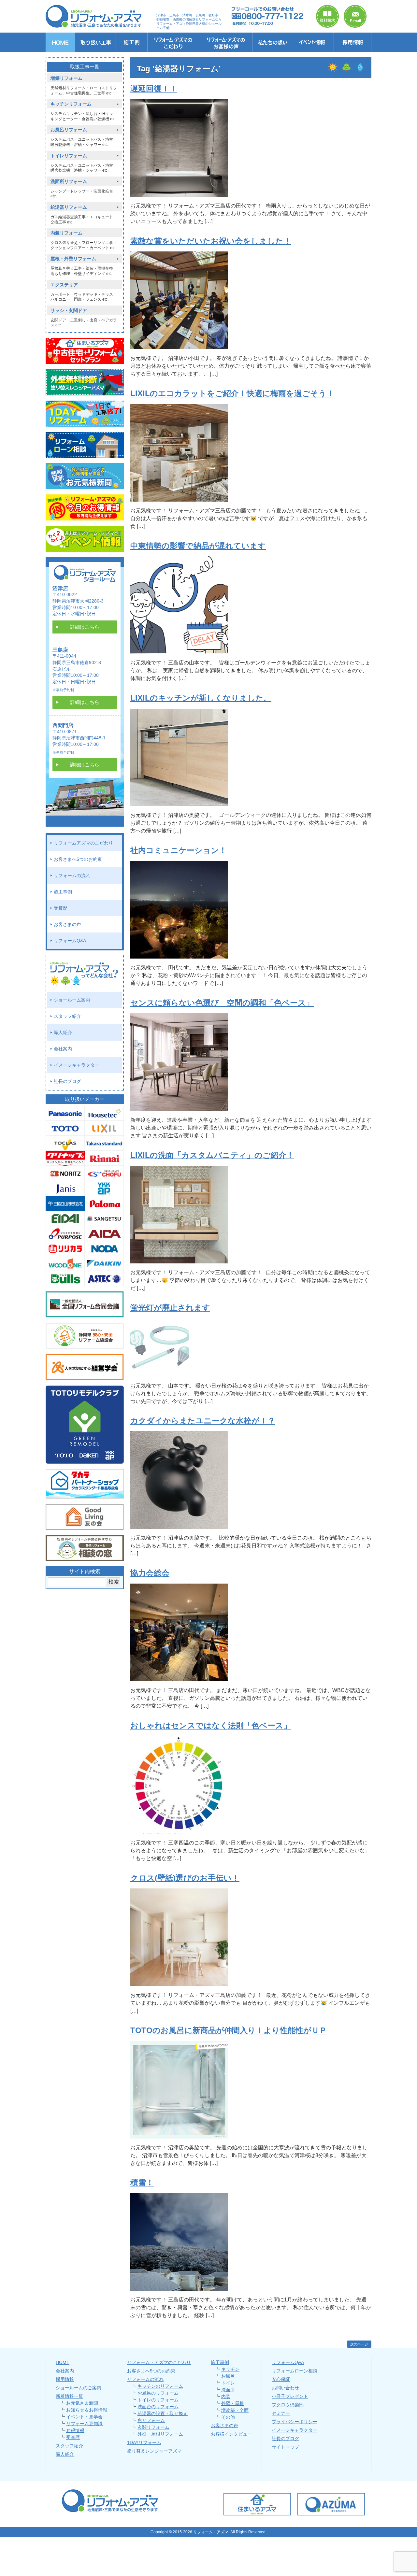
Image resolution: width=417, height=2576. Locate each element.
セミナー (281, 2413)
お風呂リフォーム (69, 130)
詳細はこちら (85, 627)
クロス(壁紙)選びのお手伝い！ (185, 1878)
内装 (226, 2397)
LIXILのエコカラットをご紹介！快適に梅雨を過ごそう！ (232, 393)
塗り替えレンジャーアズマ (154, 2451)
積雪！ (142, 2182)
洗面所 (228, 2390)
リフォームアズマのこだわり (83, 843)
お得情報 (75, 2430)
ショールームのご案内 (79, 2388)
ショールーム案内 (72, 1000)
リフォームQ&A (70, 941)
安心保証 (281, 2379)
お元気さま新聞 (82, 2403)
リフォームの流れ (72, 875)
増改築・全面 (235, 2410)
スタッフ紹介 (67, 1016)
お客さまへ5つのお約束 (78, 859)
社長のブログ (67, 1081)
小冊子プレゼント (290, 2396)
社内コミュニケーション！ (179, 850)
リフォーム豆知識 (84, 2424)
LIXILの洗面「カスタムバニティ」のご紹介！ (212, 1155)
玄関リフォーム (153, 2427)
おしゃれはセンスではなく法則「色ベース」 (211, 1725)
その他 (228, 2417)
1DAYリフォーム (144, 2442)
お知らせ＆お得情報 (87, 2410)
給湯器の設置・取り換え (163, 2413)
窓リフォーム (151, 2420)
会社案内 (63, 1049)
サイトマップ (285, 2447)
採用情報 (65, 2379)
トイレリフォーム (69, 156)
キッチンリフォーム (71, 104)
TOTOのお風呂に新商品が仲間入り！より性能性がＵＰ (229, 2030)
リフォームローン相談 (295, 2371)
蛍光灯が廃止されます (170, 1308)
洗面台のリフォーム (158, 2407)
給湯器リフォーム (69, 207)
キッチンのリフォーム (160, 2386)
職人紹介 (63, 1032)
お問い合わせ (285, 2388)
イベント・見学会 (84, 2417)
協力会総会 (150, 1573)
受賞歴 (61, 908)
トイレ (228, 2383)
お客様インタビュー (231, 2434)
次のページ (359, 2344)
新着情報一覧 (69, 2396)
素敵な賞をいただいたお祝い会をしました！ (211, 241)
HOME (63, 2362)
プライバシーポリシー (295, 2422)
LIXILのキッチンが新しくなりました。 (201, 698)
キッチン (230, 2369)
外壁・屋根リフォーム (160, 2434)
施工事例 (63, 892)
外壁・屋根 (233, 2403)
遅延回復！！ (154, 88)
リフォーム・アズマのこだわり (159, 2362)
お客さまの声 (67, 924)
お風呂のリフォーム (158, 2393)
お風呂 (228, 2376)
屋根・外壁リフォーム (73, 259)
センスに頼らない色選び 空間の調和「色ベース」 (222, 1003)
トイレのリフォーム (158, 2400)
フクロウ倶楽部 (288, 2405)
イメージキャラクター (77, 1065)
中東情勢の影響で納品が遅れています (198, 546)
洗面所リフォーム (69, 182)
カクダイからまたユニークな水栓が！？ (203, 1421)
